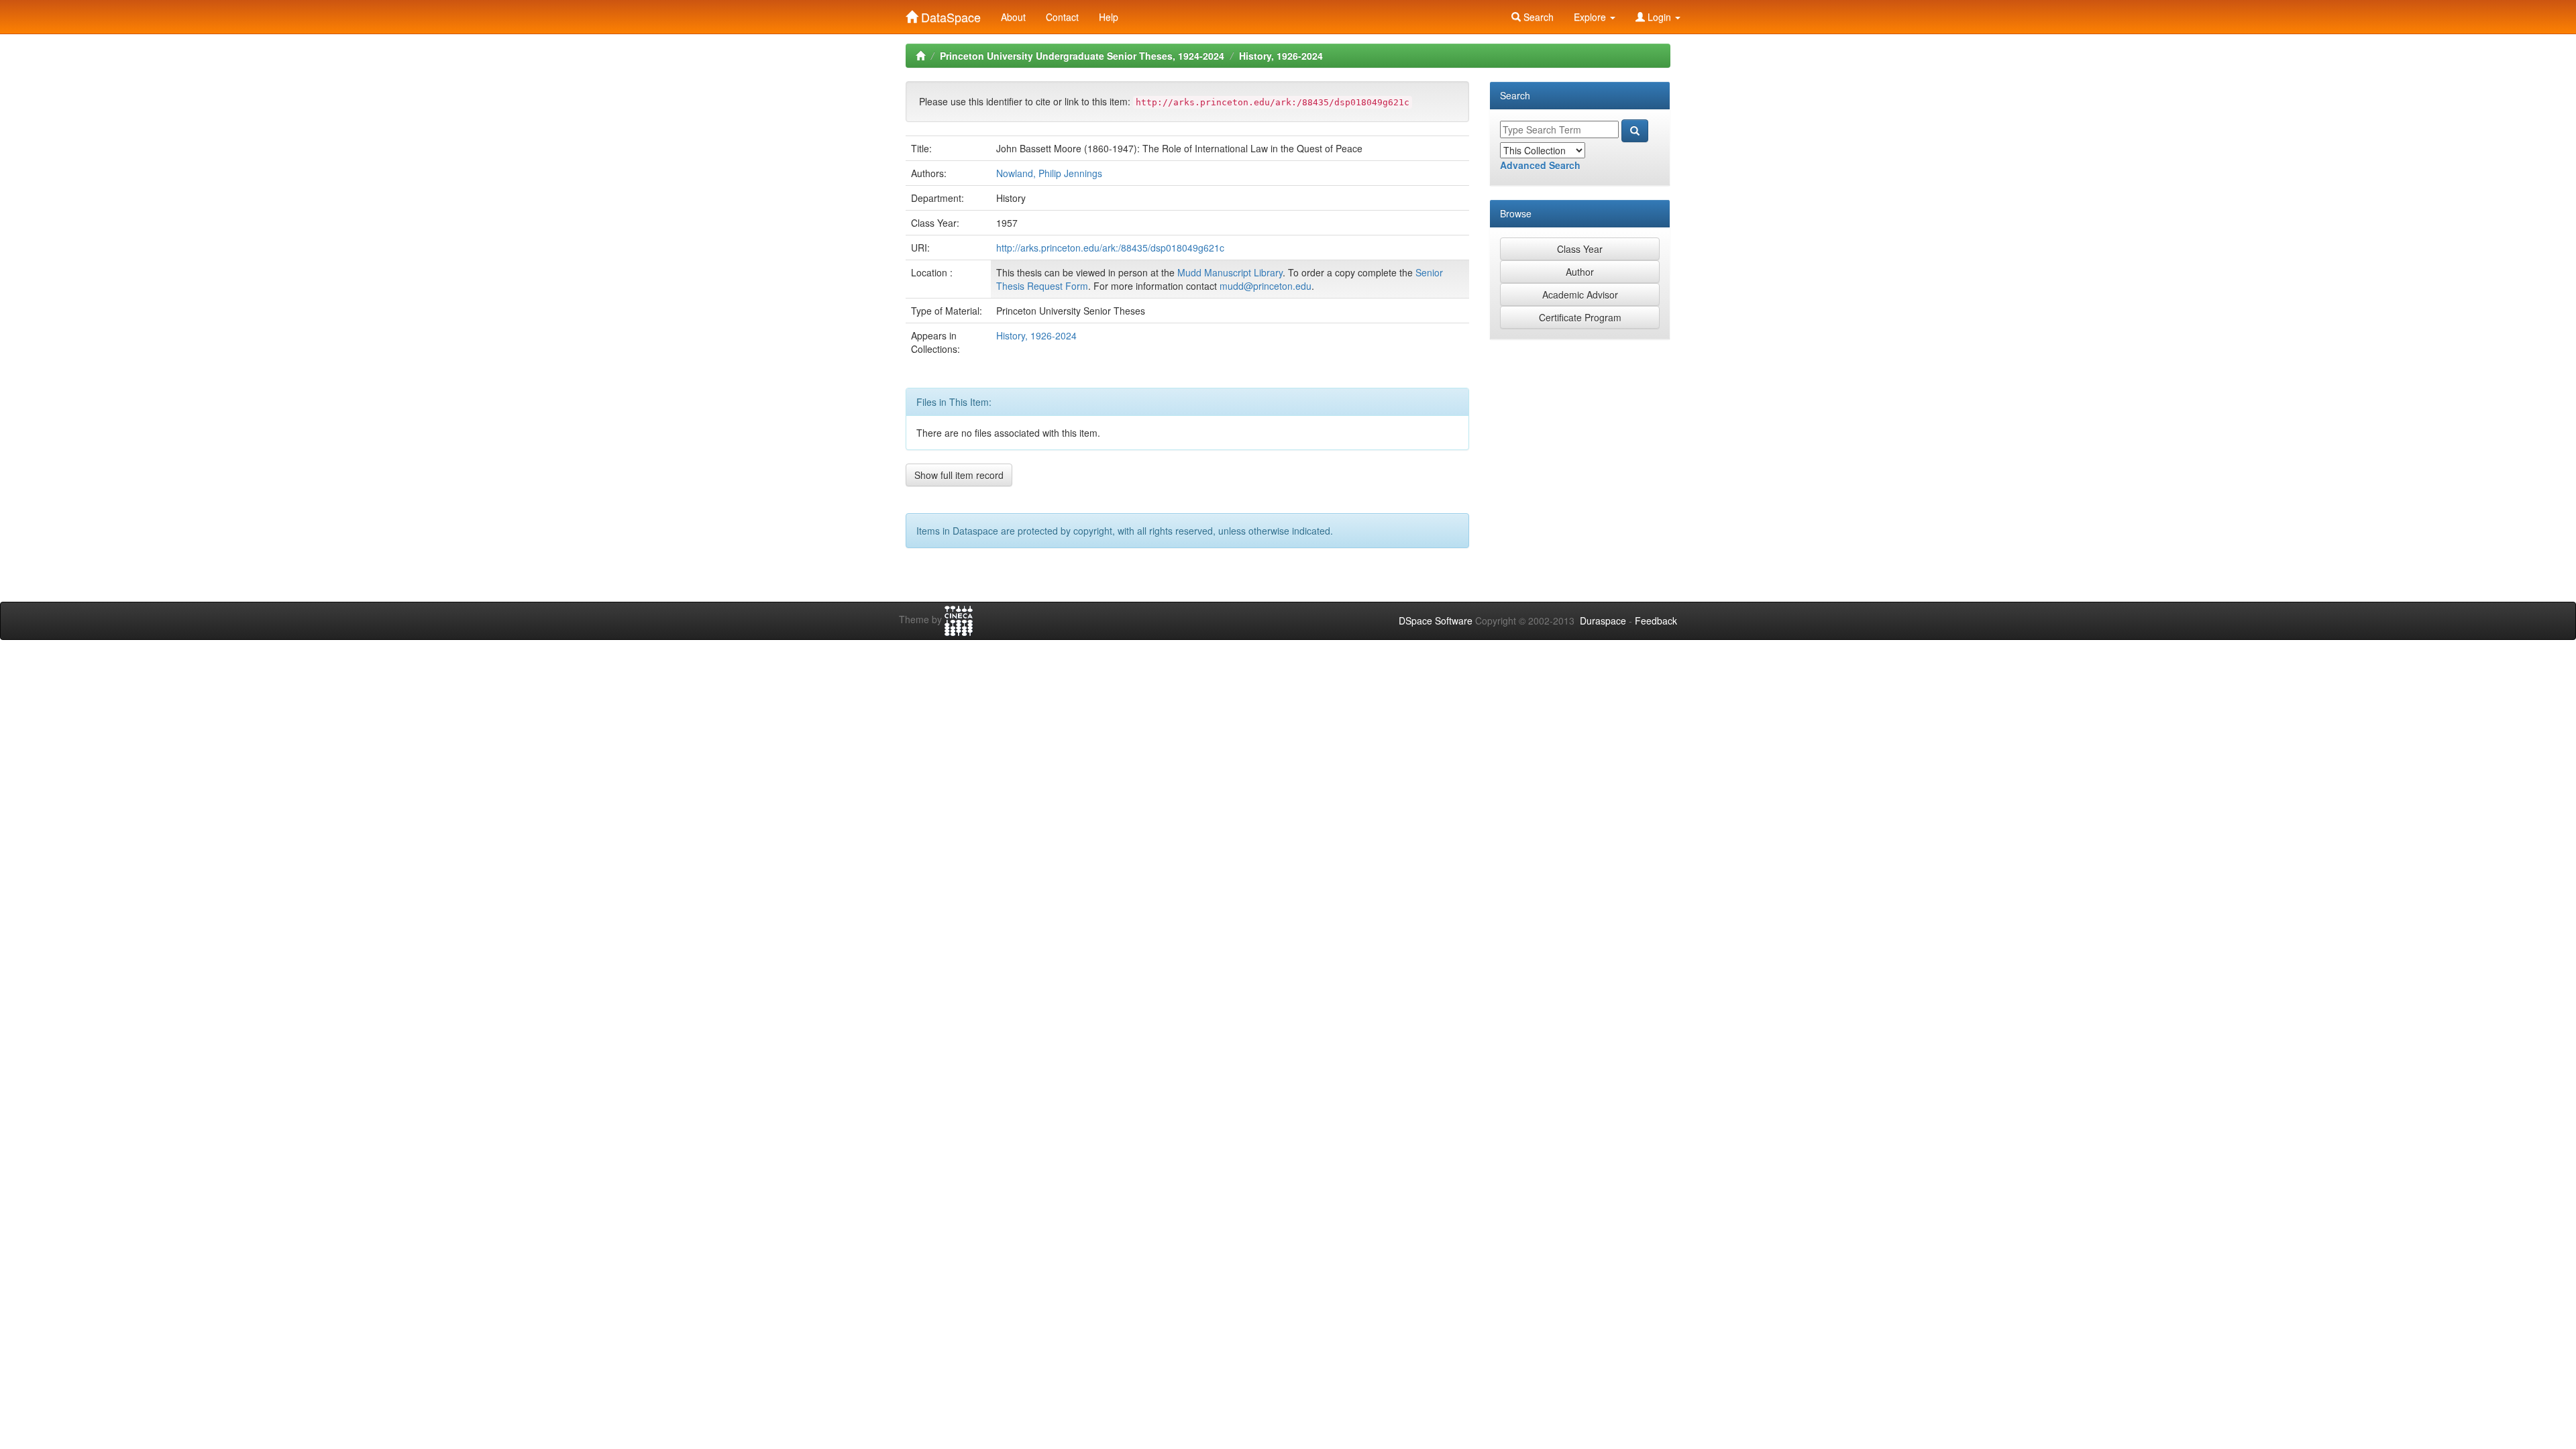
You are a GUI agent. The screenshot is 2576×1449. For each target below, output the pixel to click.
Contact (1062, 17)
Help (1109, 17)
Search (1537, 17)
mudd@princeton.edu (1266, 286)
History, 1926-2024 (1281, 56)
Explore (1591, 17)
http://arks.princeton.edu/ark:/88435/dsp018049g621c (1110, 248)
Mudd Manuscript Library (1230, 272)
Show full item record (959, 475)
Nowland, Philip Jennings (1049, 173)
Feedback (1656, 621)
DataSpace (949, 14)
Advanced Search (1540, 165)
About (1013, 17)
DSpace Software (1436, 621)
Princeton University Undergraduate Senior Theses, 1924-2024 (1082, 56)
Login (1659, 17)
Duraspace (1603, 621)
